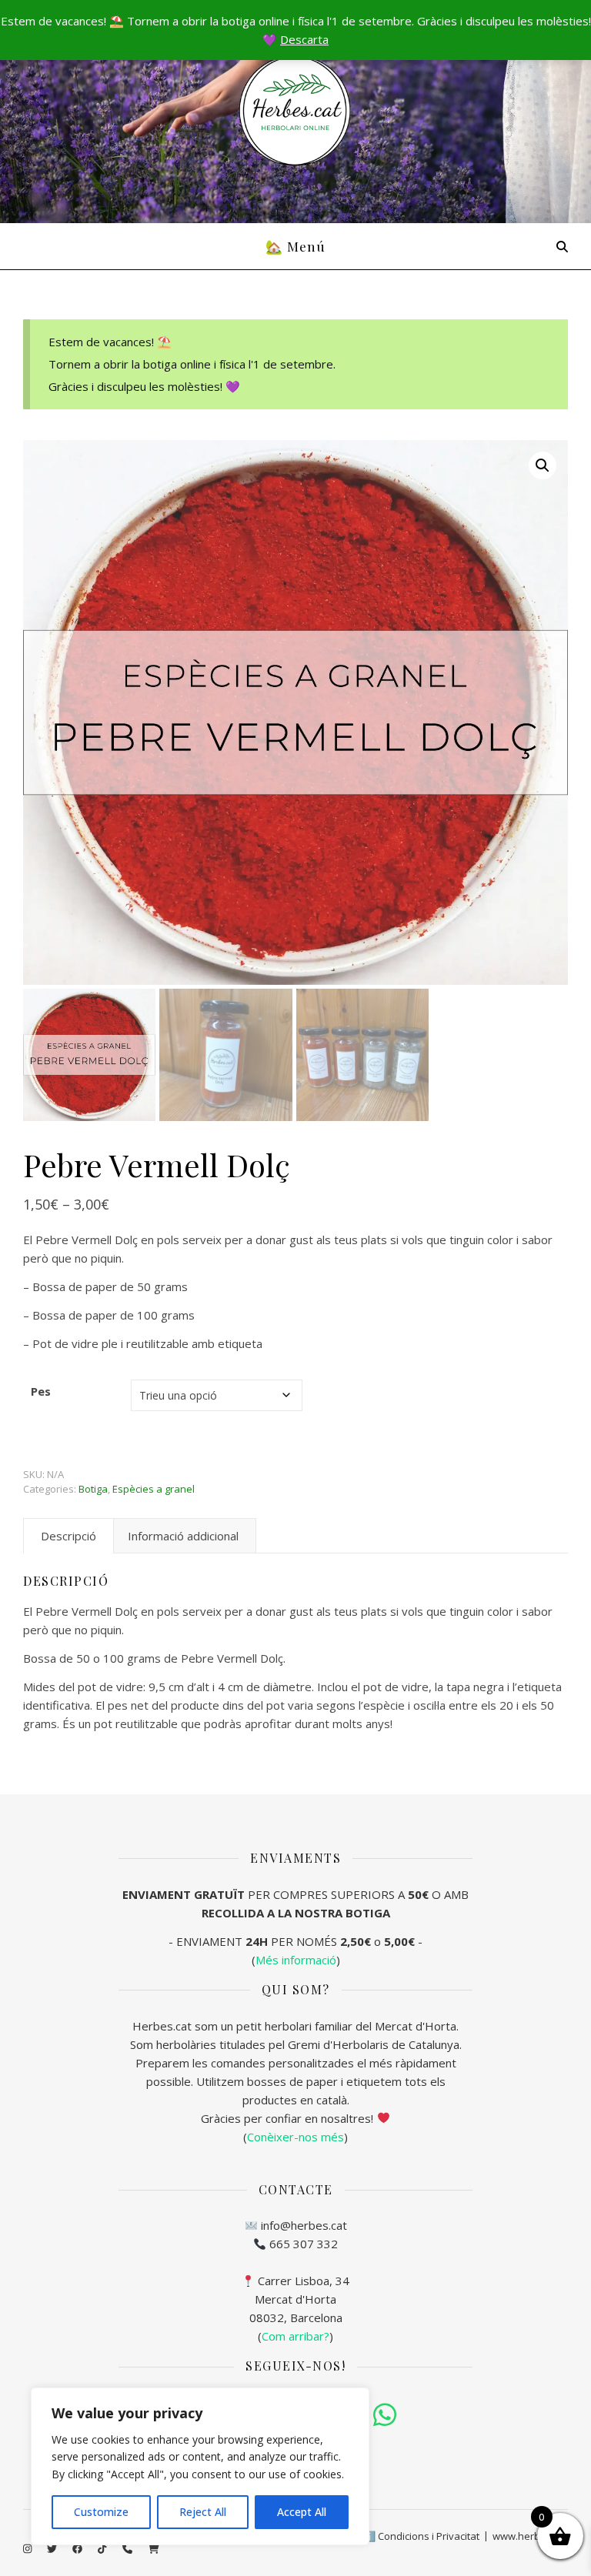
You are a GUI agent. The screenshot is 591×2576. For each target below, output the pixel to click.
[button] (543, 465)
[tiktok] (103, 2549)
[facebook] (78, 2549)
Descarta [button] (304, 39)
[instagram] (28, 2549)
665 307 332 (304, 2244)
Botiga (93, 1489)
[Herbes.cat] (295, 111)
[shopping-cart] (154, 2549)
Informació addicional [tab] (183, 1536)
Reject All (203, 2512)
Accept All (302, 2512)
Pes (41, 1391)
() (295, 2336)
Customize (101, 2512)
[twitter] (53, 2549)
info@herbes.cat (304, 2225)
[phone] (129, 2549)
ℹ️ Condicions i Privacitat (421, 2536)
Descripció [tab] (68, 1536)
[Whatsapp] (385, 2415)
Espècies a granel (154, 1489)
